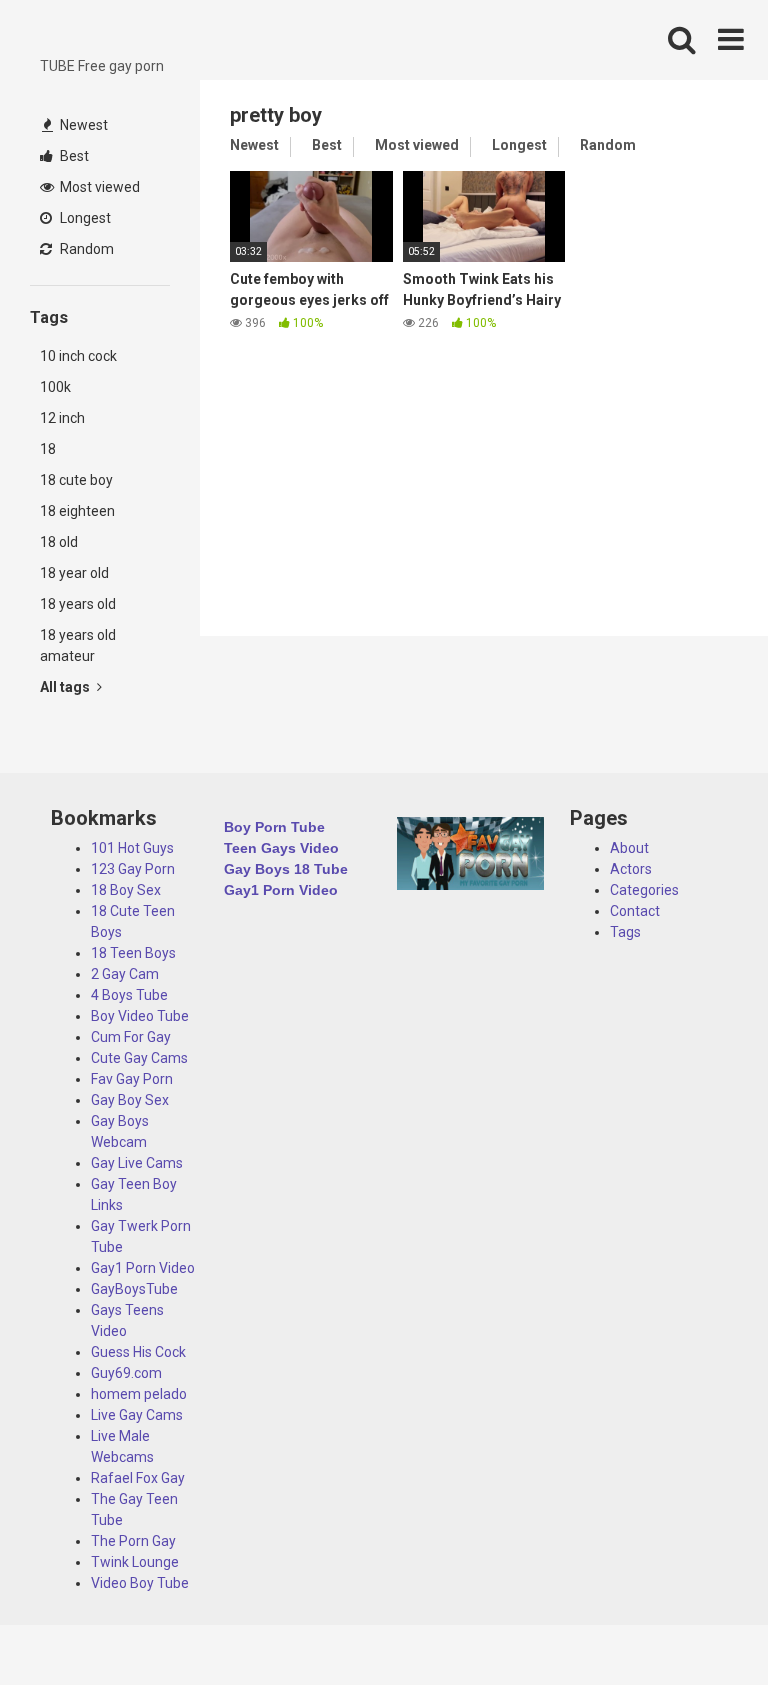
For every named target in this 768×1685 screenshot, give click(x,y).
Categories (644, 890)
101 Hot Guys (132, 848)
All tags (66, 687)
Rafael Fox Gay (138, 1478)
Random (85, 249)
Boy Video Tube (140, 1016)
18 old (59, 542)
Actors (631, 869)
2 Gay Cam (125, 974)
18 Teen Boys (133, 953)
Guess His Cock (138, 1352)
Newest (82, 125)
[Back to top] (701, 1624)
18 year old (74, 573)
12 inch (62, 418)
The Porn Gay (133, 1541)
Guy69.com (126, 1373)
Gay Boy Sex (130, 1100)
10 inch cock (78, 356)
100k (55, 387)
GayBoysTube (134, 1289)
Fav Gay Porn (132, 1079)
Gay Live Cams (137, 1163)
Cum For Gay (131, 1037)
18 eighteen (77, 511)
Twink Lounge (135, 1562)
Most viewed (98, 187)
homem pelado (139, 1394)
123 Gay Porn (133, 869)
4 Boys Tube (129, 995)
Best (73, 156)
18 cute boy (76, 480)
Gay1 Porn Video (143, 1268)
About (629, 848)
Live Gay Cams (137, 1415)
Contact (635, 911)
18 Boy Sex (126, 890)
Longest (84, 218)
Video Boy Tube (140, 1583)
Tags (625, 932)
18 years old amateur (78, 645)
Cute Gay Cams (139, 1058)
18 (48, 449)
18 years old (78, 604)
